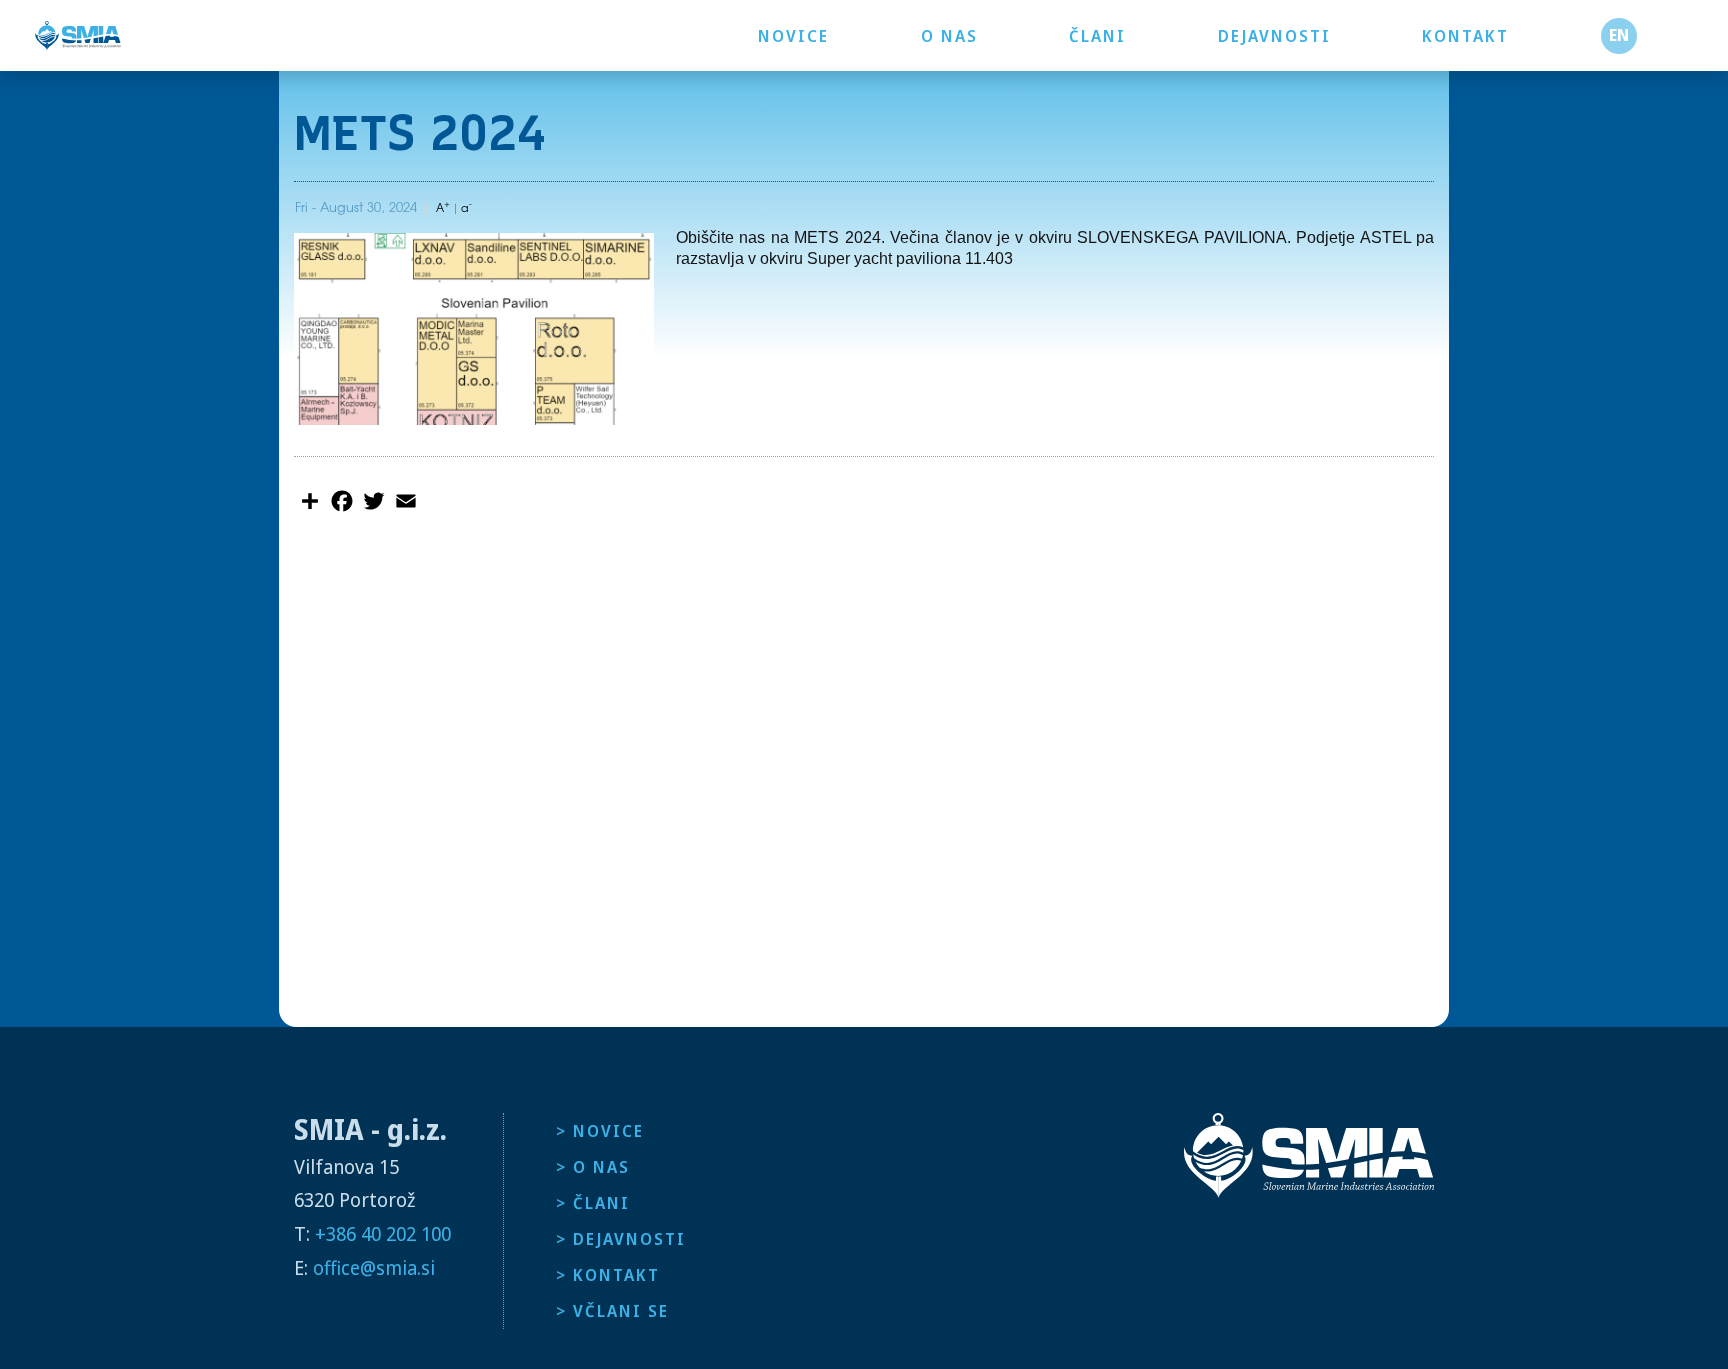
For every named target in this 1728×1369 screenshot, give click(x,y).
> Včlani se (612, 1311)
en (1619, 35)
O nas (949, 36)
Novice (793, 36)
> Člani (593, 1203)
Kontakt (1465, 36)
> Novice (600, 1131)
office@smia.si (374, 1267)
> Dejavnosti (621, 1239)
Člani (1097, 36)
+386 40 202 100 (383, 1233)
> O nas (593, 1167)
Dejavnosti (1274, 36)
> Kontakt (608, 1275)
